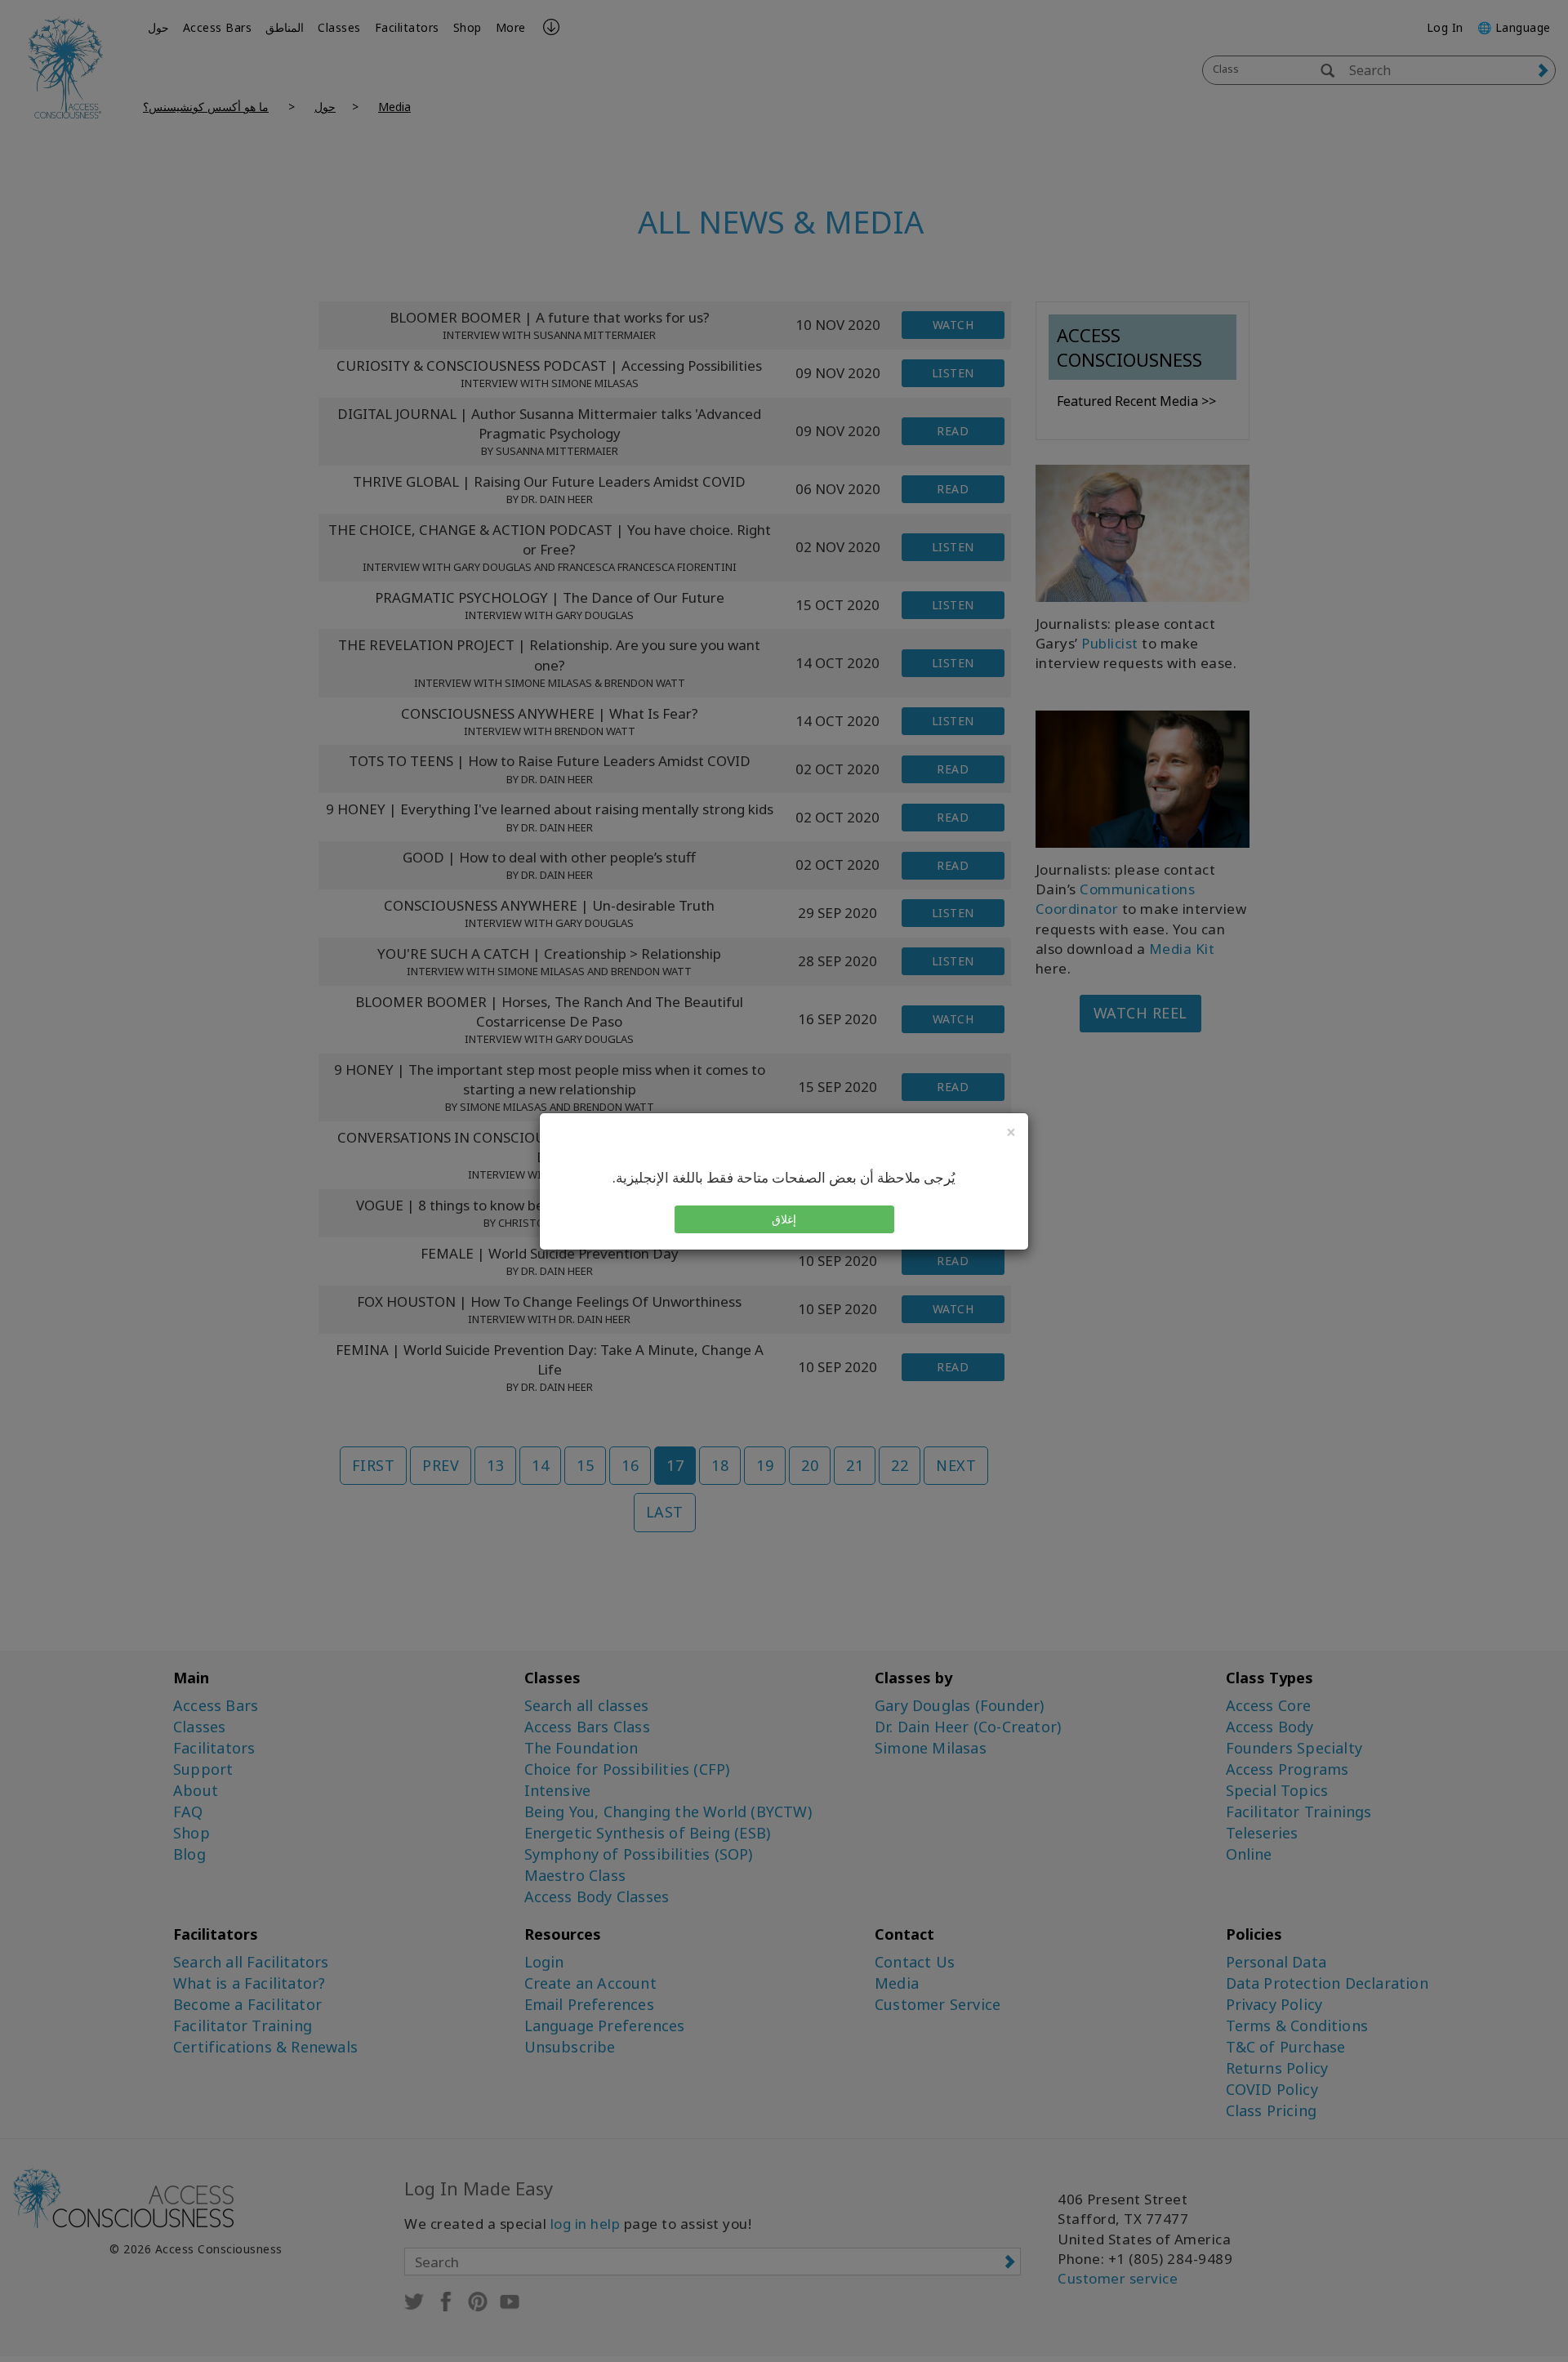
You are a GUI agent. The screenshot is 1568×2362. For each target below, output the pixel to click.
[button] (784, 1219)
